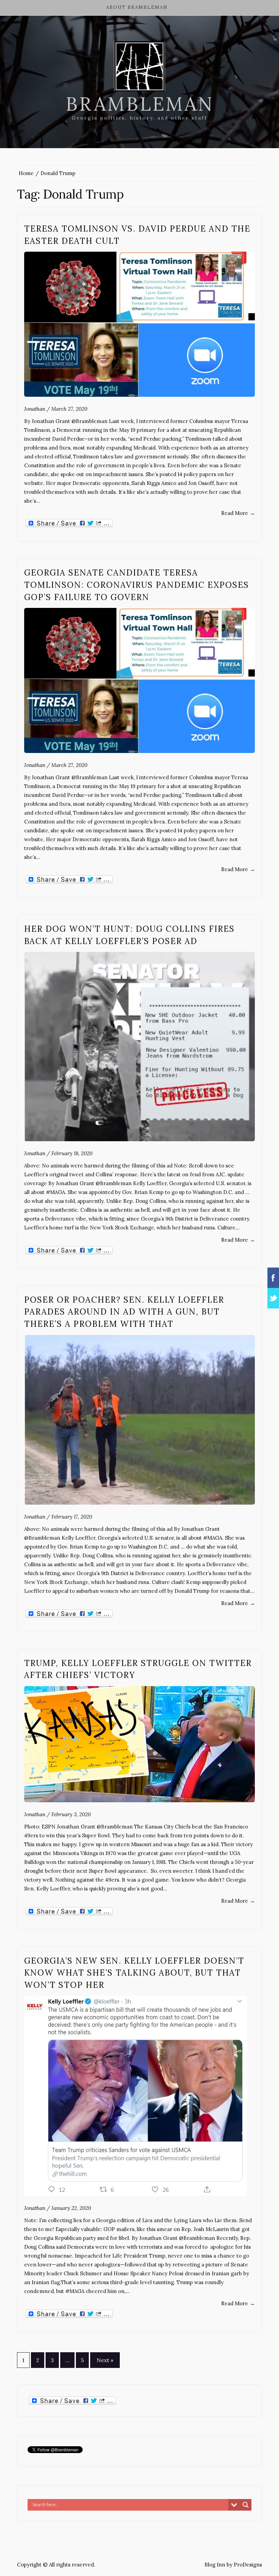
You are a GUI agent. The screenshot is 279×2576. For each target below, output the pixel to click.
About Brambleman (137, 7)
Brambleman (140, 104)
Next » (105, 2360)
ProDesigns (248, 2565)
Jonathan (35, 409)
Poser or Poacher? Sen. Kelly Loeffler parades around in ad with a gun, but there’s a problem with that (124, 1312)
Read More (238, 513)
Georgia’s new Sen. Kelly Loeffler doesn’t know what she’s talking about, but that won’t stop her (134, 1973)
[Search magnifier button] (246, 2505)
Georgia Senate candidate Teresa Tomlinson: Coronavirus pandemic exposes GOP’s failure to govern (137, 585)
